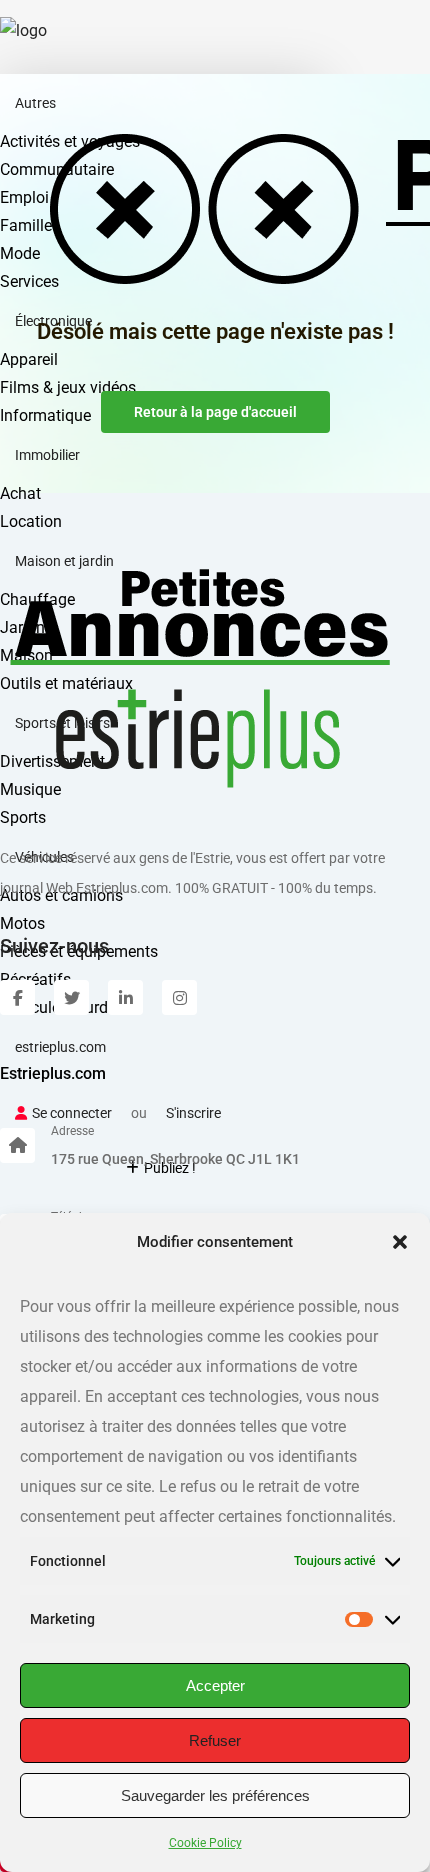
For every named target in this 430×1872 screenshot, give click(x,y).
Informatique (45, 415)
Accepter (215, 1685)
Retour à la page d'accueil (215, 412)
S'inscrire (193, 1113)
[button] (400, 1242)
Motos (22, 923)
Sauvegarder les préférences (215, 1795)
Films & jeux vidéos (68, 387)
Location (31, 521)
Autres (35, 103)
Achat (20, 493)
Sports (23, 817)
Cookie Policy (205, 1843)
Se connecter (72, 1113)
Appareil (29, 359)
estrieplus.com (60, 1047)
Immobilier (47, 455)
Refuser (215, 1740)
